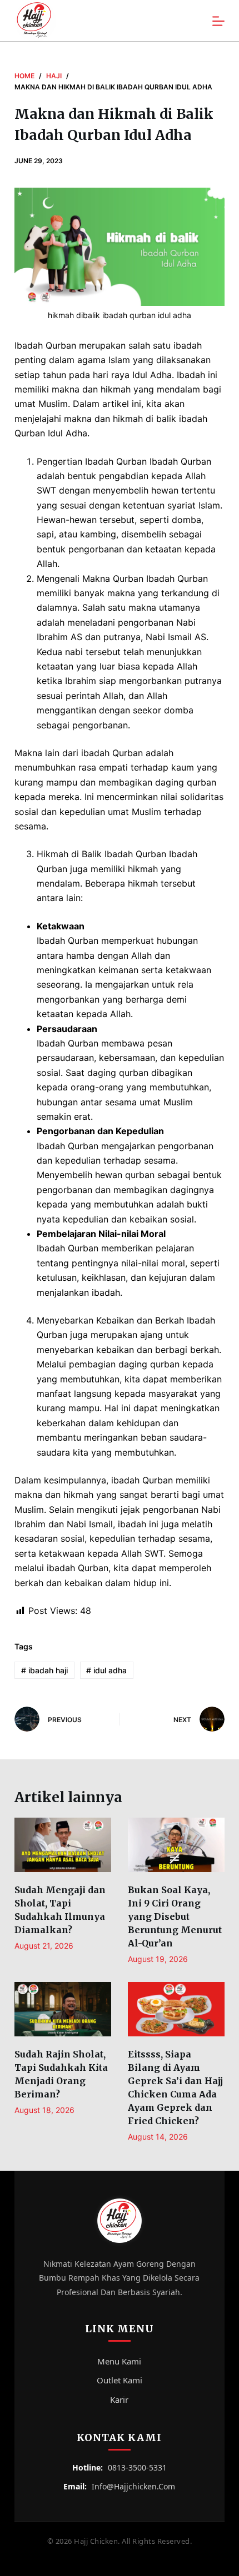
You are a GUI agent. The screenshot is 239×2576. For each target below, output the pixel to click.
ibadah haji (44, 1670)
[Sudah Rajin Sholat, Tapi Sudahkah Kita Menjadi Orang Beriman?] (63, 2009)
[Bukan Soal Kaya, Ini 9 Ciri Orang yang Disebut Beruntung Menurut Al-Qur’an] (176, 1845)
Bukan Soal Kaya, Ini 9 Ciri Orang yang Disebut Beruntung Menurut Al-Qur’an (175, 1916)
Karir (119, 2399)
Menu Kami (119, 2361)
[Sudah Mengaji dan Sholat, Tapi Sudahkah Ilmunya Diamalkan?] (63, 1845)
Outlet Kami (120, 2380)
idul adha (106, 1670)
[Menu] (218, 21)
